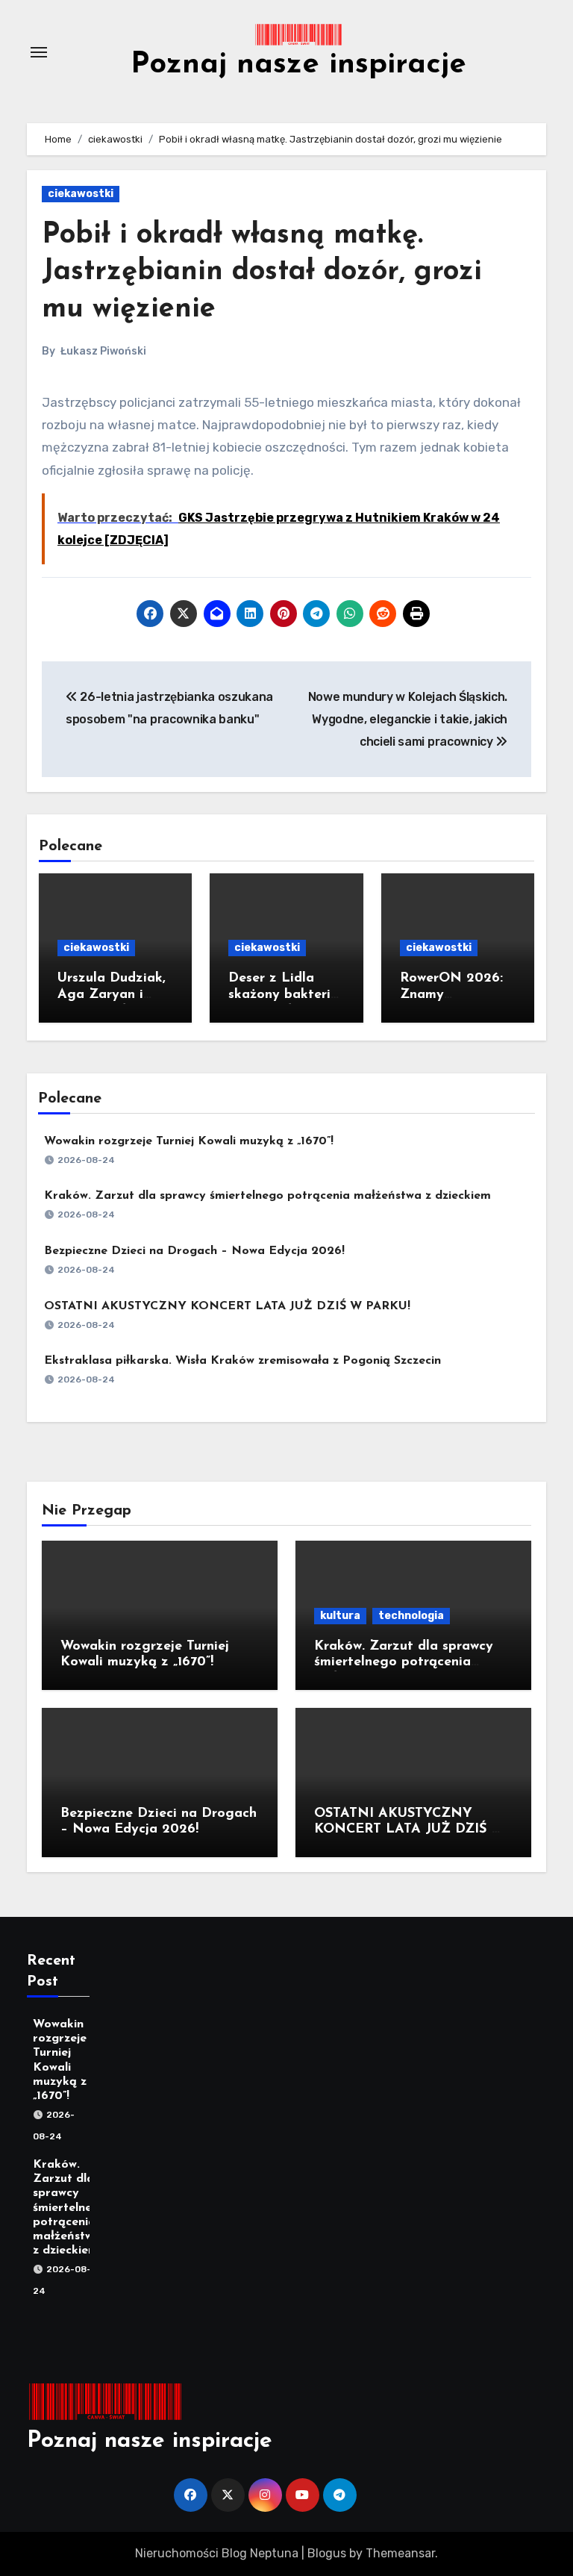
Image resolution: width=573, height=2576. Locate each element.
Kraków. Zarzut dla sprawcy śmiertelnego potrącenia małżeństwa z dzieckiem (267, 1196)
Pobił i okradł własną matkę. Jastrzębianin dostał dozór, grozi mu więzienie (262, 272)
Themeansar (400, 2553)
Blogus (327, 2553)
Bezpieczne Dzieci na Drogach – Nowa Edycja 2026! (194, 1251)
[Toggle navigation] (39, 52)
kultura (340, 1616)
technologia (411, 1616)
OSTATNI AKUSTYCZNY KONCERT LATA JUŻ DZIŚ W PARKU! (227, 1306)
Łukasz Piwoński (103, 351)
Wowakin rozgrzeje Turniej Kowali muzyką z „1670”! (189, 1141)
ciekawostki (81, 194)
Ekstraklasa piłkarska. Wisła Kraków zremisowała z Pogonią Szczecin (242, 1361)
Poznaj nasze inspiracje (298, 65)
